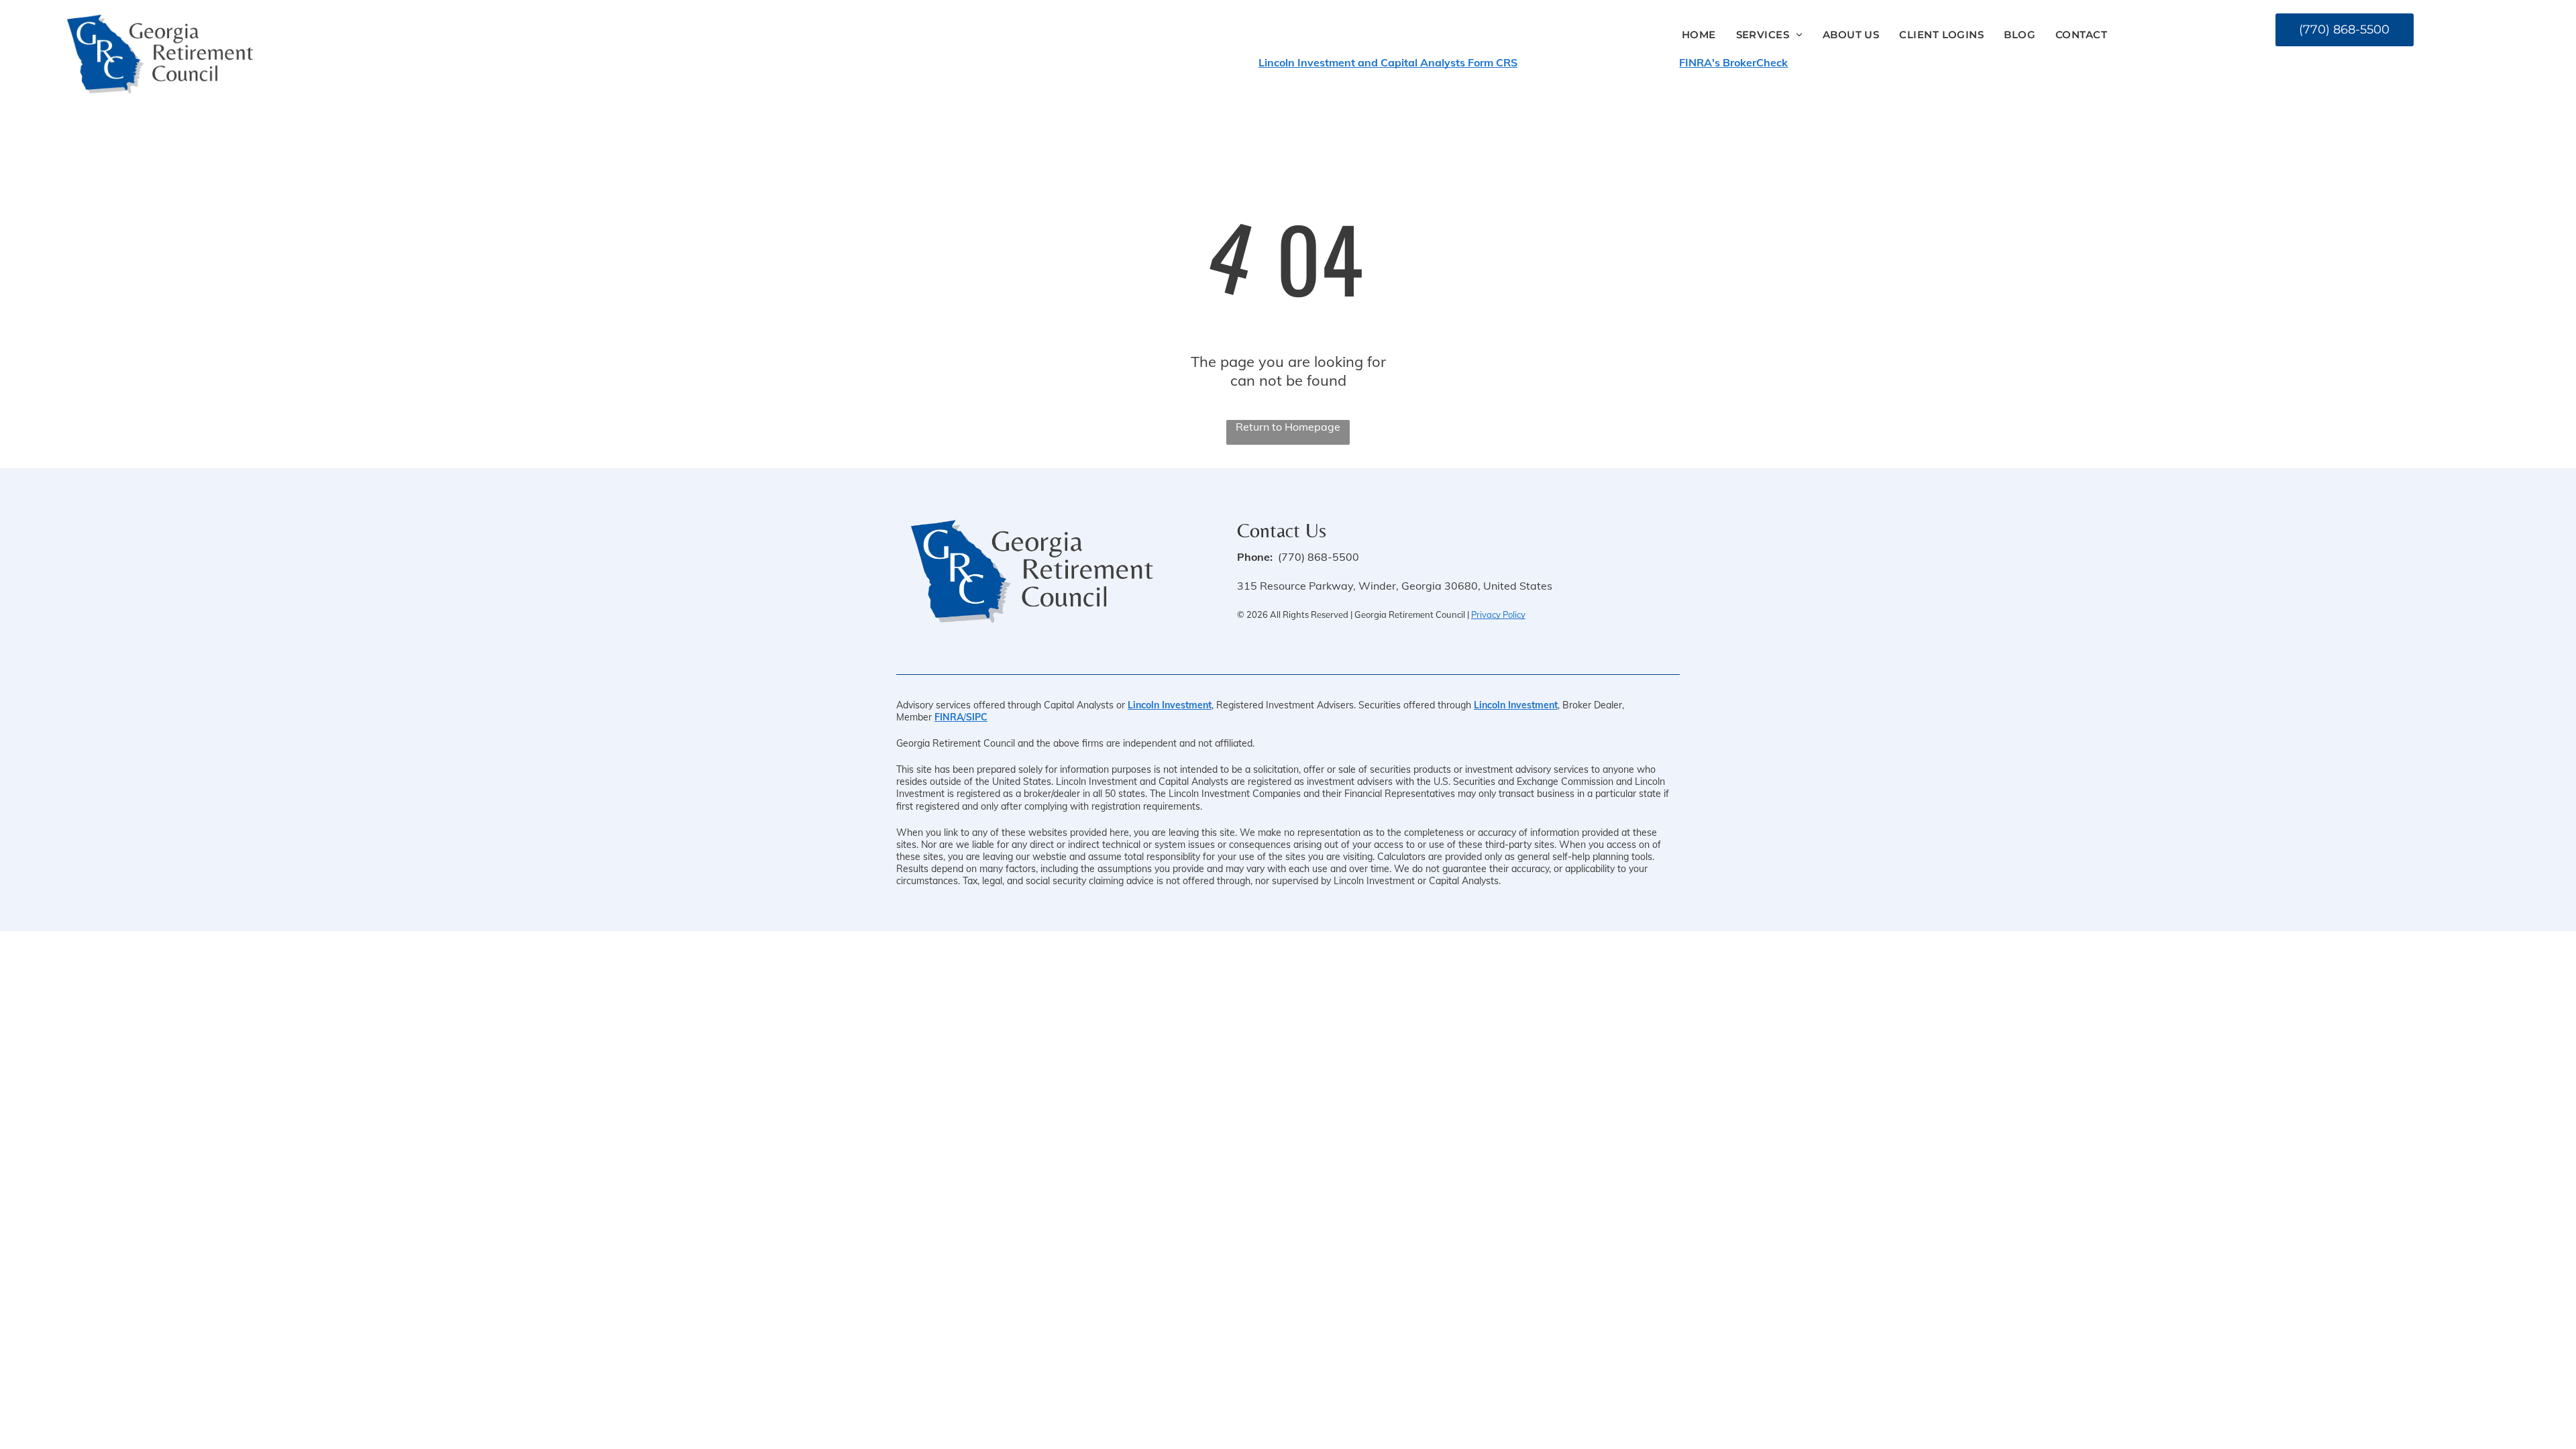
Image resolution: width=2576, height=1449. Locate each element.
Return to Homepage (1288, 427)
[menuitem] (1699, 35)
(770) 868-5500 (1319, 557)
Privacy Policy (1498, 614)
